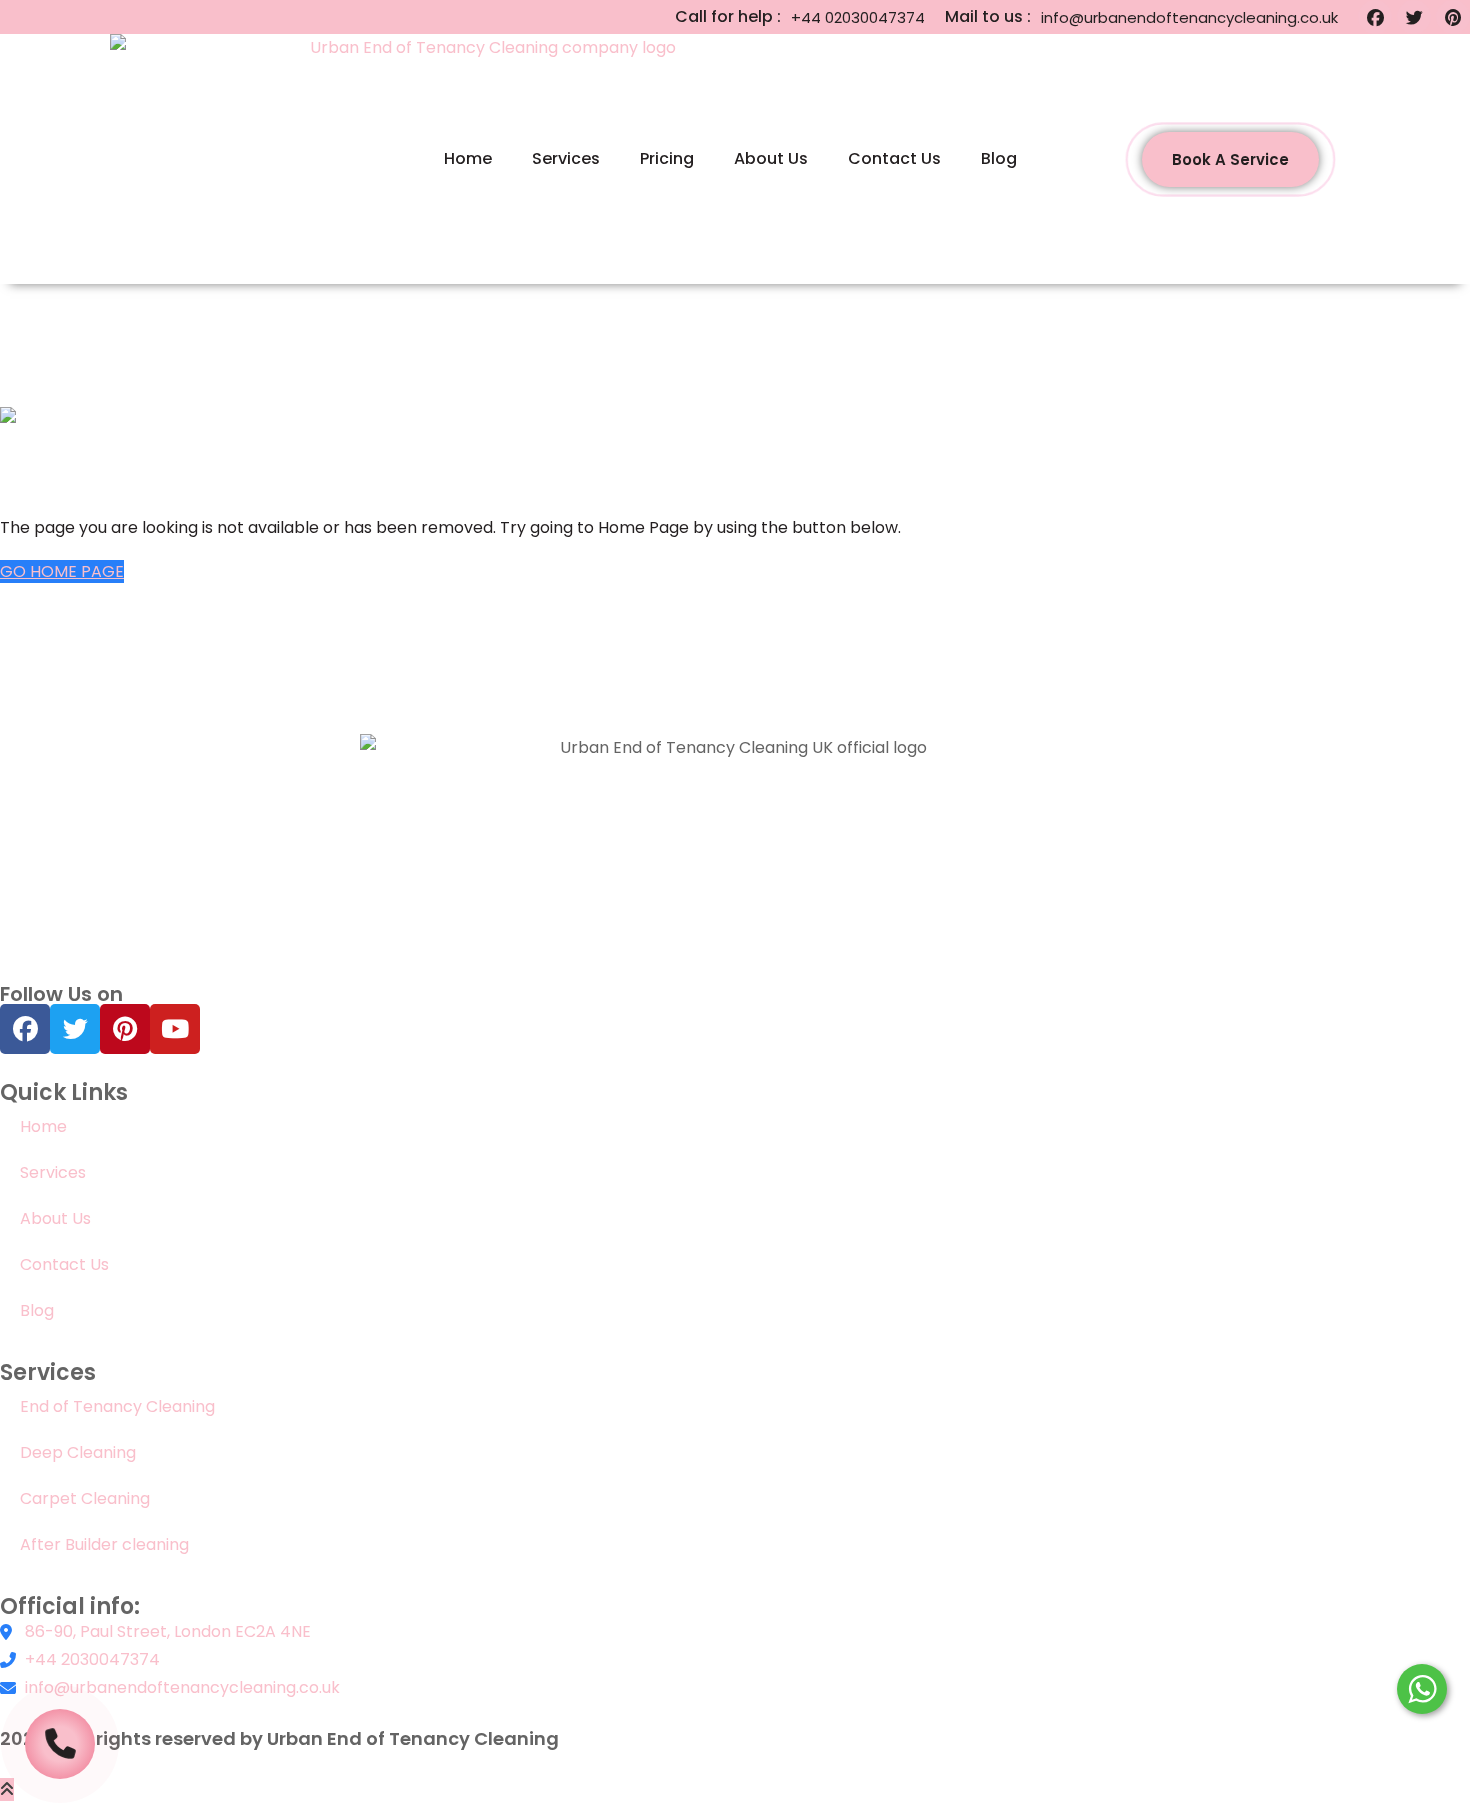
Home (468, 159)
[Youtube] (175, 1029)
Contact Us (894, 159)
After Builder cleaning (106, 1544)
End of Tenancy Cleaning (117, 1406)
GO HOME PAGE (62, 571)
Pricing (667, 159)
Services (566, 159)
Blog (999, 159)
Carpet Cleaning (85, 1498)
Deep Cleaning (78, 1452)
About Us (771, 159)
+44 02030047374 (858, 17)
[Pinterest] (1453, 17)
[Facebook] (1375, 17)
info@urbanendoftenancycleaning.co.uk (1189, 17)
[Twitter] (1414, 17)
